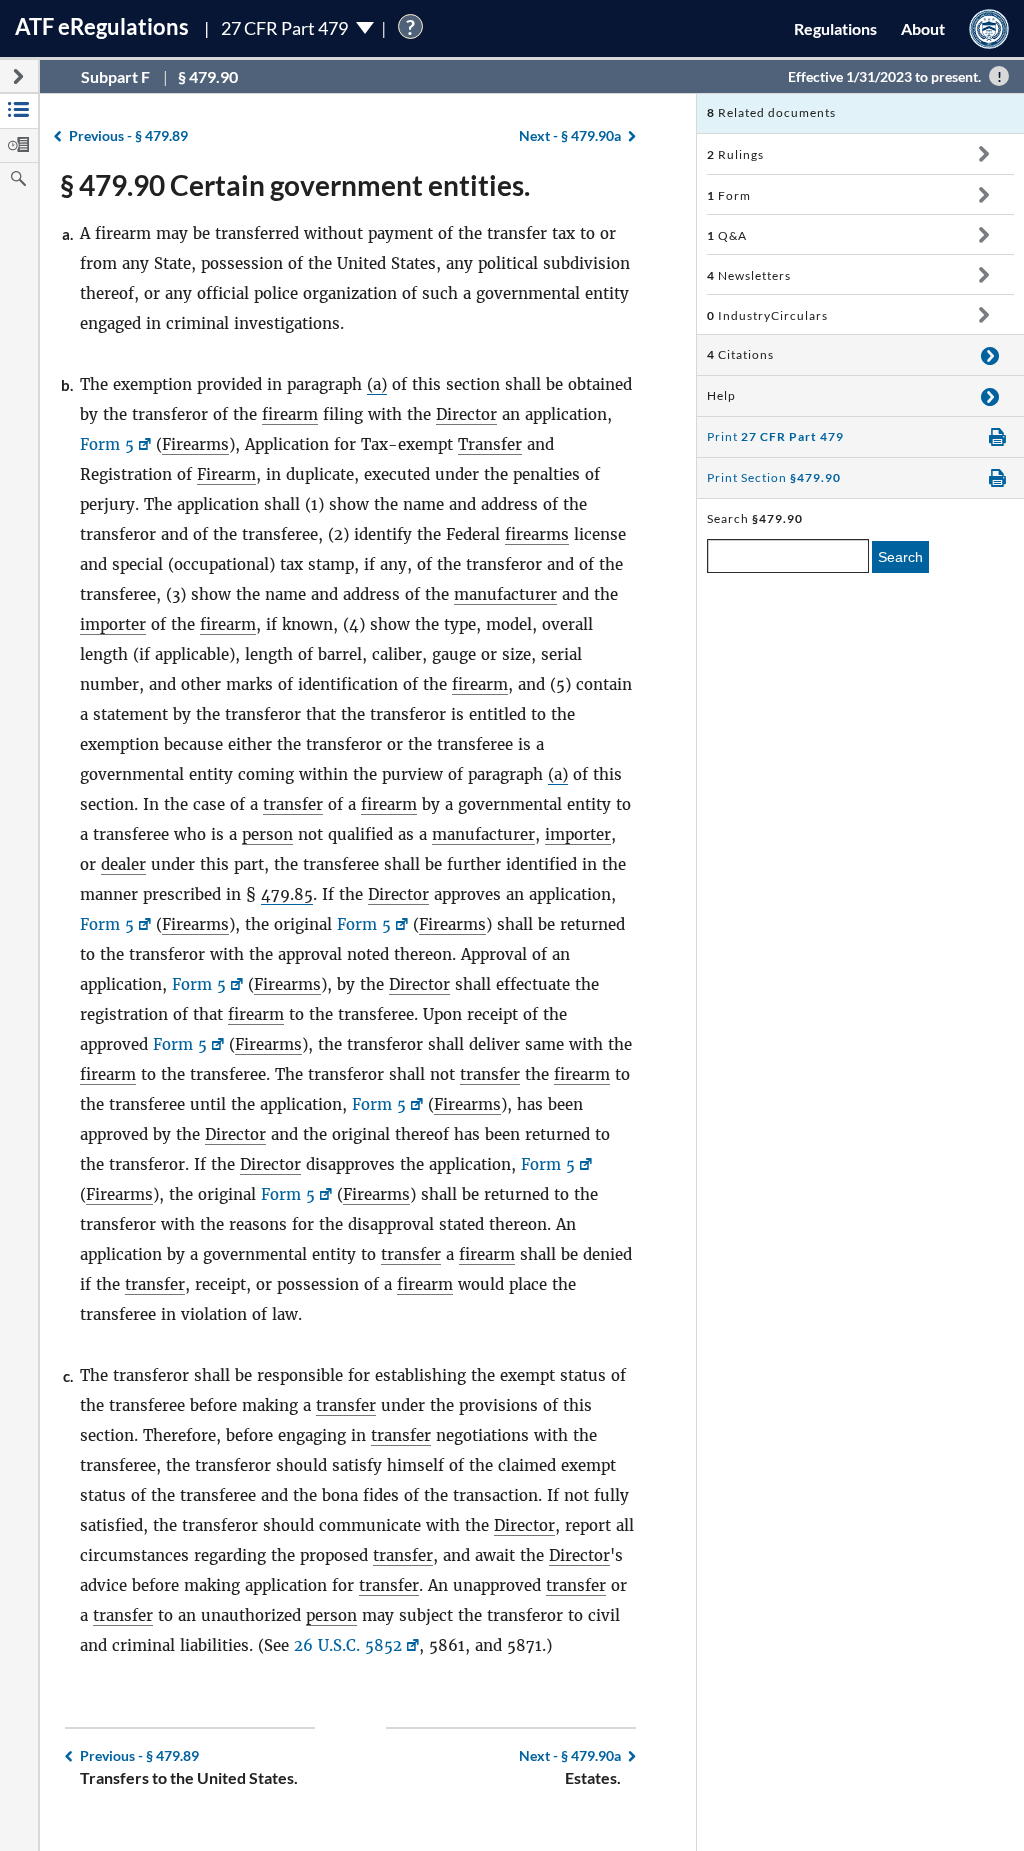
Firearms (195, 444)
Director (466, 414)
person (267, 834)
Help (721, 395)
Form (729, 195)
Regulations (835, 28)
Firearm (226, 474)
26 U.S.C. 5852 (348, 1645)
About (923, 28)
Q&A (727, 235)
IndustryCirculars (767, 315)
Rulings (735, 154)
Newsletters (749, 275)
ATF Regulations (102, 26)
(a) (377, 384)
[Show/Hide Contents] (983, 154)
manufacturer (505, 594)
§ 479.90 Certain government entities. (295, 185)
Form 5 (107, 444)
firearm (290, 414)
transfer (293, 804)
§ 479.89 (128, 135)
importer (113, 624)
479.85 (287, 894)
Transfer (490, 444)
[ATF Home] (989, 28)
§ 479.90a (570, 135)
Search (900, 557)
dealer (123, 864)
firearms (537, 534)
